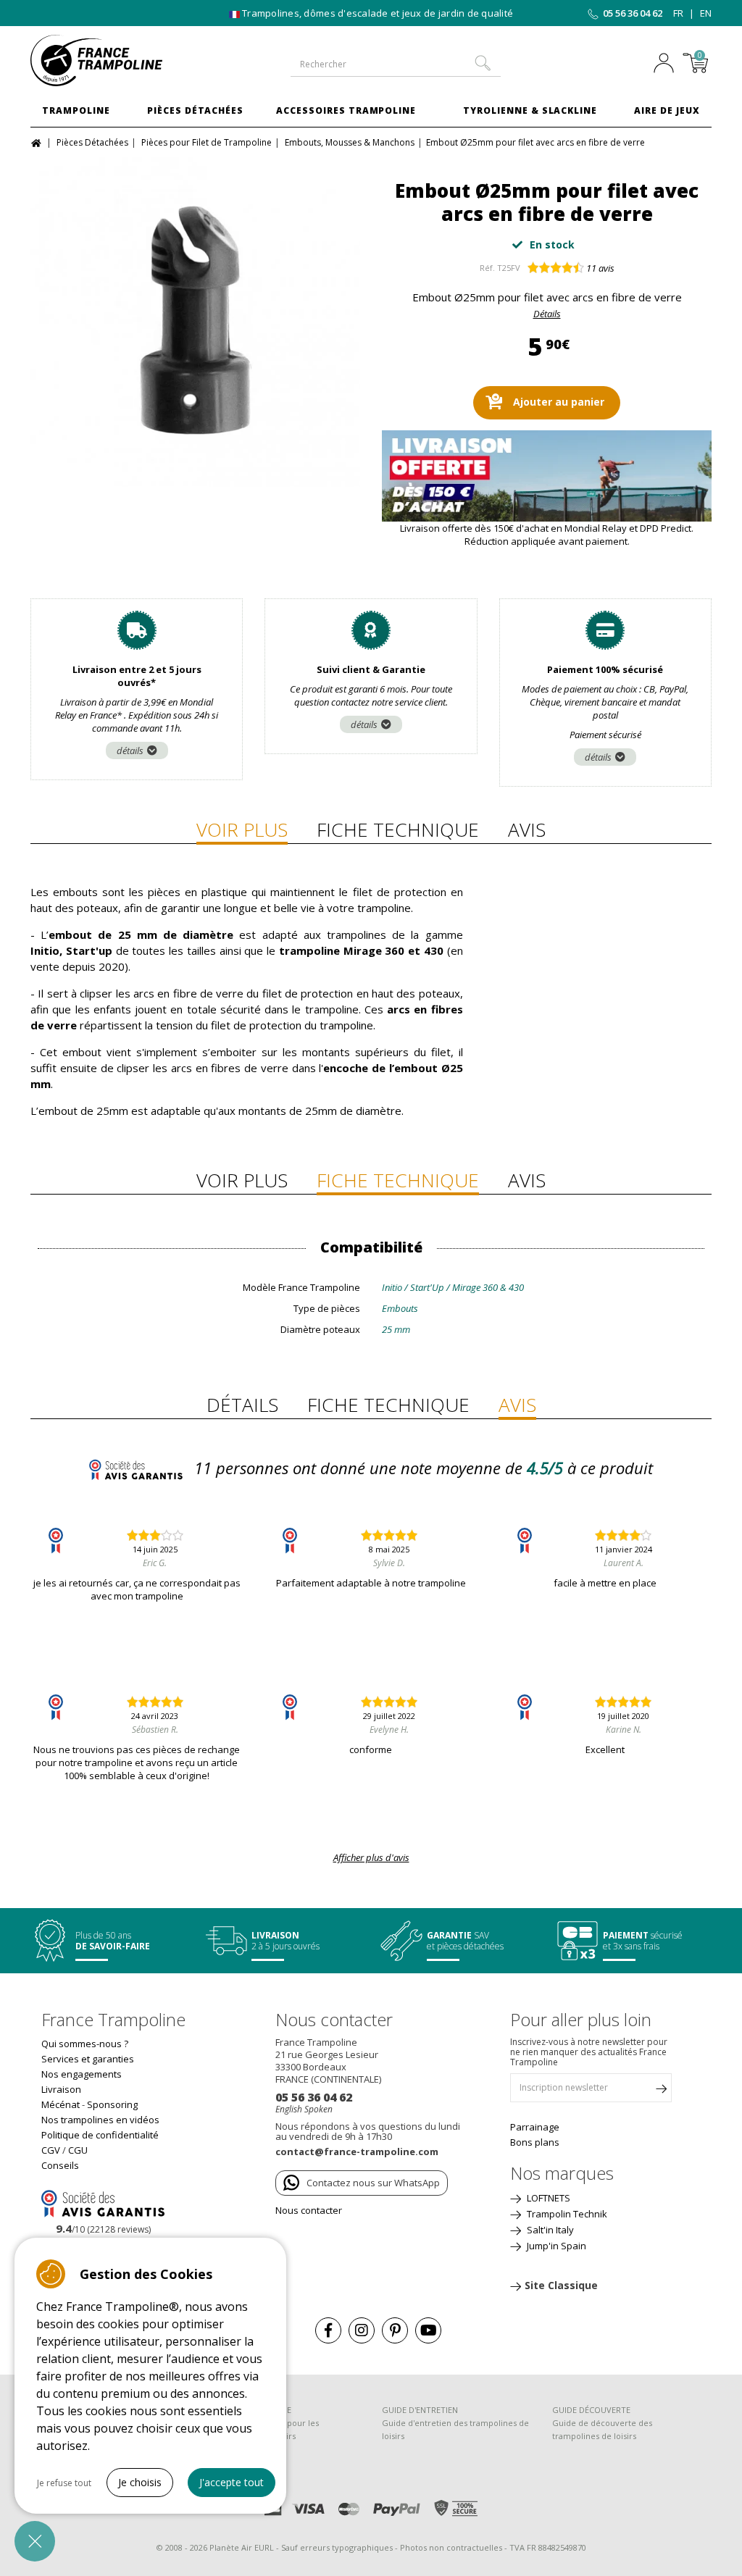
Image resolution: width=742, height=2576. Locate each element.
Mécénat (61, 2104)
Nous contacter (309, 2210)
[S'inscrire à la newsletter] (661, 2091)
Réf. (487, 268)
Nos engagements (82, 2074)
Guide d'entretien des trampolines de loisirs (455, 2429)
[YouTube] (428, 2330)
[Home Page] (38, 142)
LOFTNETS (547, 2198)
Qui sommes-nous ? (85, 2044)
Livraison (61, 2089)
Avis (527, 829)
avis (600, 268)
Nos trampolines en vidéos (100, 2120)
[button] (35, 2541)
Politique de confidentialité (100, 2135)
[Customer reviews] (103, 2203)
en (706, 13)
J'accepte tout (232, 2482)
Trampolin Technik (566, 2214)
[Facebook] (328, 2330)
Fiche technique (398, 829)
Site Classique (561, 2285)
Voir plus (242, 829)
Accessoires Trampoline (346, 110)
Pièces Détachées (195, 110)
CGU (78, 2150)
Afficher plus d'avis (371, 1857)
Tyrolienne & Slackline (530, 110)
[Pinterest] (395, 2330)
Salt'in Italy (549, 2230)
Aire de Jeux (667, 110)
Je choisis (140, 2482)
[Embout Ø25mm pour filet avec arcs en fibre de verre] (195, 322)
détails (130, 750)
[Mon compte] (664, 64)
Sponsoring (112, 2104)
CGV (51, 2150)
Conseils (60, 2165)
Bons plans (535, 2142)
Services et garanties (88, 2059)
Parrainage (535, 2127)
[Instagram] (362, 2330)
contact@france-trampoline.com (357, 2151)
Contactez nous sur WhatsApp (373, 2183)
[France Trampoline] (108, 60)
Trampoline (76, 110)
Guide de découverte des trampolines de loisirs (602, 2429)
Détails (547, 314)
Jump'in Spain (555, 2246)
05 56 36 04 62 (633, 13)
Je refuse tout (64, 2483)
